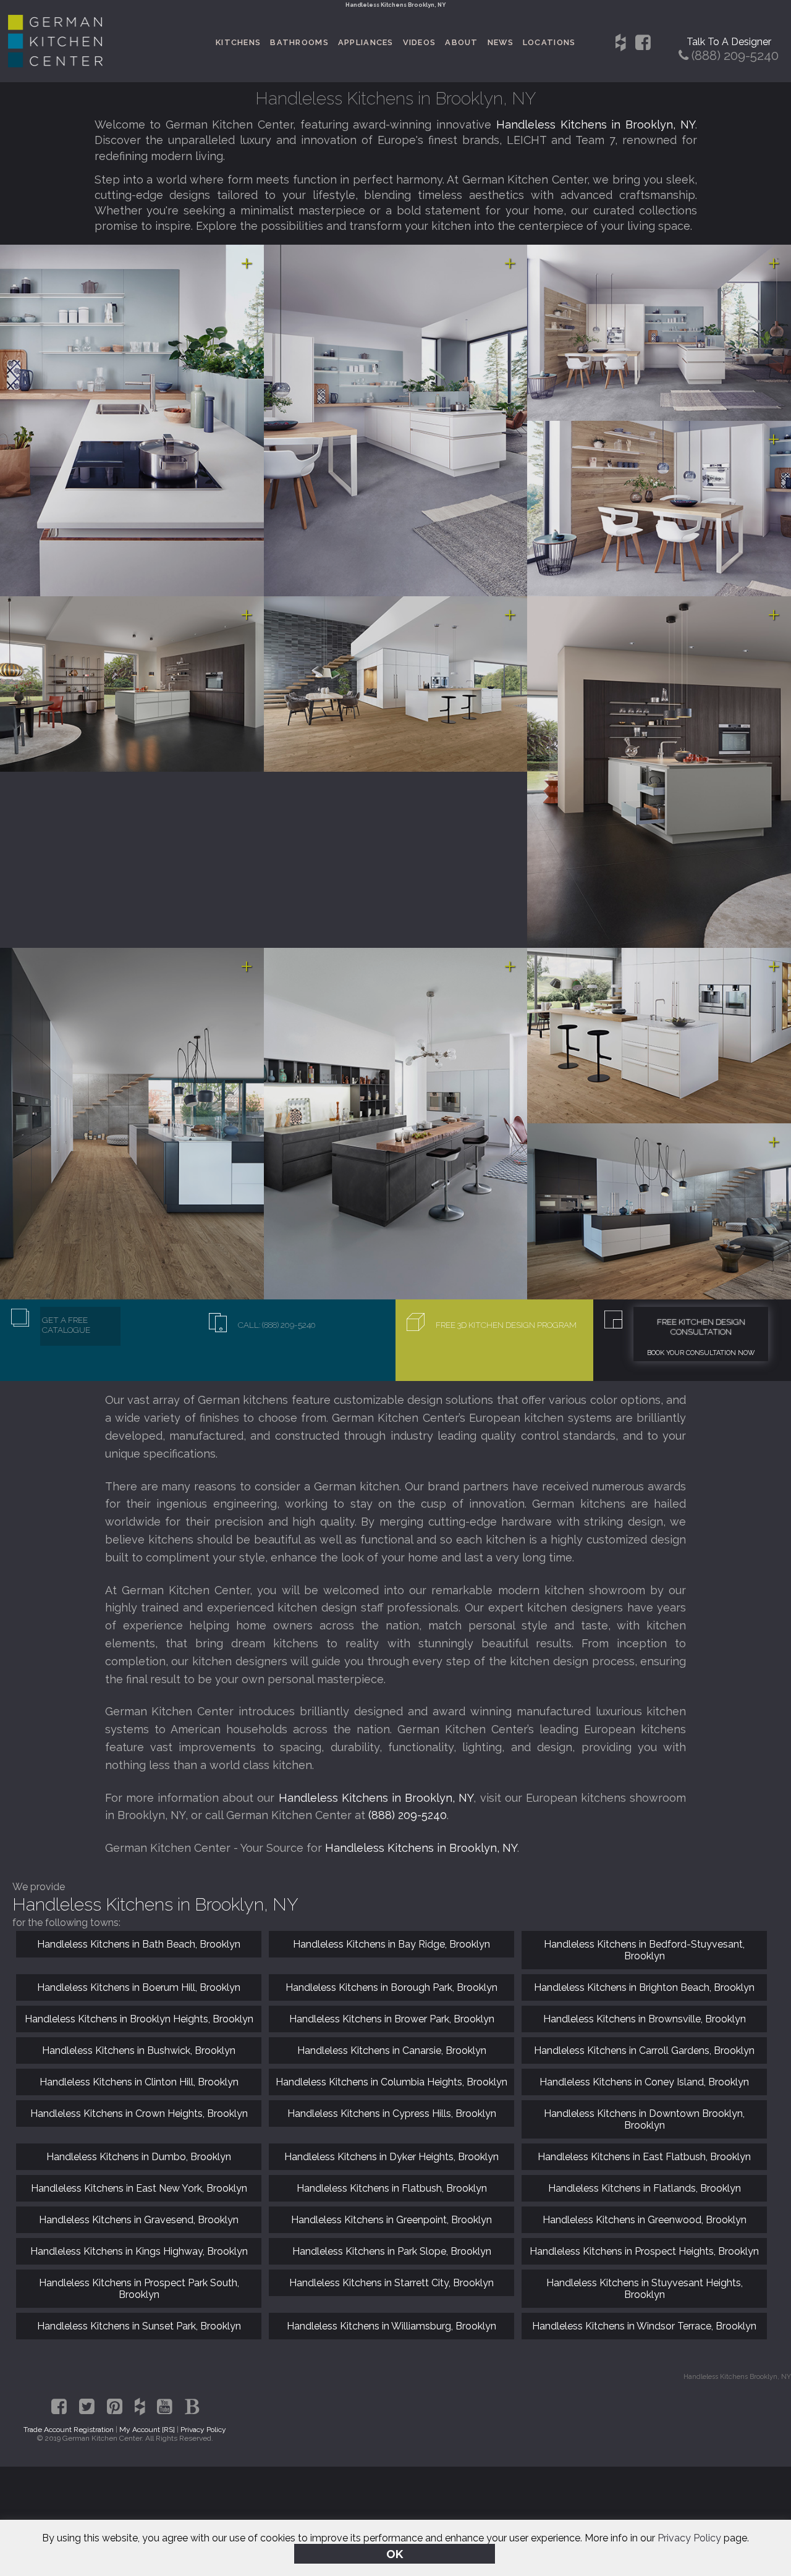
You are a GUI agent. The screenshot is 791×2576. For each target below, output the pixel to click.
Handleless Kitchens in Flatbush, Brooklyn (392, 2188)
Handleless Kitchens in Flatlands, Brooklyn (645, 2188)
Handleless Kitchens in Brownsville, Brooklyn (645, 2019)
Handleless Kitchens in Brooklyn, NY (596, 125)
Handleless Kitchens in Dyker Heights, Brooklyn (391, 2157)
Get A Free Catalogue (66, 1325)
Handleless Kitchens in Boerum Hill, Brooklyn (139, 1987)
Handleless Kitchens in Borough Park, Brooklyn (391, 1987)
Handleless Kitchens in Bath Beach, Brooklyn (139, 1944)
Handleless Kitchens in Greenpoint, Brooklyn (391, 2220)
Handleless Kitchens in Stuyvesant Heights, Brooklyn (645, 2289)
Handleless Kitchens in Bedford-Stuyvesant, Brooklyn (644, 1950)
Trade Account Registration (69, 2430)
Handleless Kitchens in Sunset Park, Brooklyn (139, 2326)
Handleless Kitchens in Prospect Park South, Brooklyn (139, 2289)
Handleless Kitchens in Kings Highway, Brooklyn (139, 2251)
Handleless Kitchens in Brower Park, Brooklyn (392, 2019)
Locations (549, 42)
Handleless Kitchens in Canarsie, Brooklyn (392, 2050)
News (501, 42)
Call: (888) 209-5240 (277, 1325)
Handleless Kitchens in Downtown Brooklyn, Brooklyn (644, 2119)
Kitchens (238, 42)
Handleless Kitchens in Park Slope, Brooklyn (392, 2251)
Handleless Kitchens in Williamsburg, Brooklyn (391, 2326)
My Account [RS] (147, 2430)
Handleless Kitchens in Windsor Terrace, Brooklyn (644, 2326)
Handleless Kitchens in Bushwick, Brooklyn (139, 2050)
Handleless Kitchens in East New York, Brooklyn (139, 2188)
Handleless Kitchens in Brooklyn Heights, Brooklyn (139, 2019)
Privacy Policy (689, 2538)
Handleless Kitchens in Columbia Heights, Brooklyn (391, 2082)
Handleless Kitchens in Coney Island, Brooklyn (644, 2082)
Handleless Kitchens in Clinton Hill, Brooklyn (139, 2082)
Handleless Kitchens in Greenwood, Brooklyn (645, 2220)
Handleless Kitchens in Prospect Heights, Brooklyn (644, 2251)
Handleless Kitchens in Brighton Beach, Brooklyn (644, 1987)
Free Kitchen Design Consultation (701, 1327)
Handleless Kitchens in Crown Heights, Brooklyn (139, 2114)
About (461, 42)
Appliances (366, 42)
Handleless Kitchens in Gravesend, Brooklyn (139, 2220)
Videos (420, 42)
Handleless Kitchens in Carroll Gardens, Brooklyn (644, 2050)
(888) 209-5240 (408, 1815)
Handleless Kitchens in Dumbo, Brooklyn (139, 2157)
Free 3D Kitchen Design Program (506, 1325)
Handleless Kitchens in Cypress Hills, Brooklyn (392, 2114)
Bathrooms (299, 42)
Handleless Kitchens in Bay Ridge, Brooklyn (391, 1944)
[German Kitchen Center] (56, 64)
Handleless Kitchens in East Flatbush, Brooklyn (644, 2157)
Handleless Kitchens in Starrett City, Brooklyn (391, 2283)
